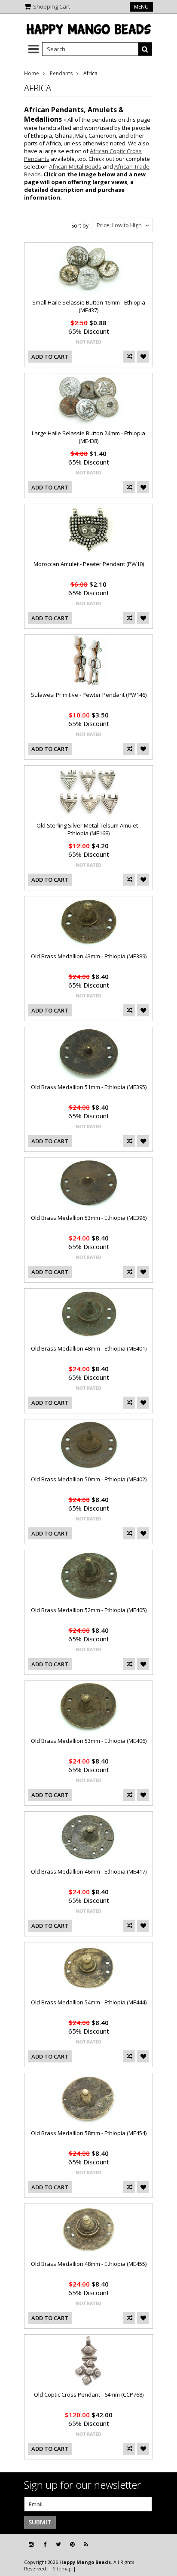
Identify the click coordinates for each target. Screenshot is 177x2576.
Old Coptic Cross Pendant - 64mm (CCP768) (89, 2394)
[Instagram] (31, 2544)
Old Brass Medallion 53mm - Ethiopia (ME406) (89, 1741)
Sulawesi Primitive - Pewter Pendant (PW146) (89, 695)
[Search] (145, 49)
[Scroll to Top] (164, 2545)
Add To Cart (50, 357)
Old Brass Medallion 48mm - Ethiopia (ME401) (89, 1348)
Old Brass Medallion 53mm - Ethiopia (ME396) (89, 1218)
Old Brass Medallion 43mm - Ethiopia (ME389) (89, 956)
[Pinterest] (72, 2544)
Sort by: (81, 226)
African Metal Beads (75, 166)
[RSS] (86, 2544)
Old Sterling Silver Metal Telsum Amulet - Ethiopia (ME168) (89, 829)
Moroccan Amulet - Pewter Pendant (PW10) (89, 564)
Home (32, 73)
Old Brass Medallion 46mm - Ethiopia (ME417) (89, 1871)
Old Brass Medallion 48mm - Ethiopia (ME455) (89, 2264)
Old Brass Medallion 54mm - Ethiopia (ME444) (89, 2002)
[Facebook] (45, 2544)
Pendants (61, 73)
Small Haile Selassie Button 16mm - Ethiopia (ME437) (89, 306)
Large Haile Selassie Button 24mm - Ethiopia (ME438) (88, 437)
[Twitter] (58, 2544)
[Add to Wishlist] (143, 357)
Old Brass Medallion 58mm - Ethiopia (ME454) (89, 2133)
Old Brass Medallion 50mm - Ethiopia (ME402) (89, 1479)
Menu (141, 7)
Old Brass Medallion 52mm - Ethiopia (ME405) (89, 1610)
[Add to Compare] (129, 357)
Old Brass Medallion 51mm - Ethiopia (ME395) (89, 1087)
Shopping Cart (52, 6)
